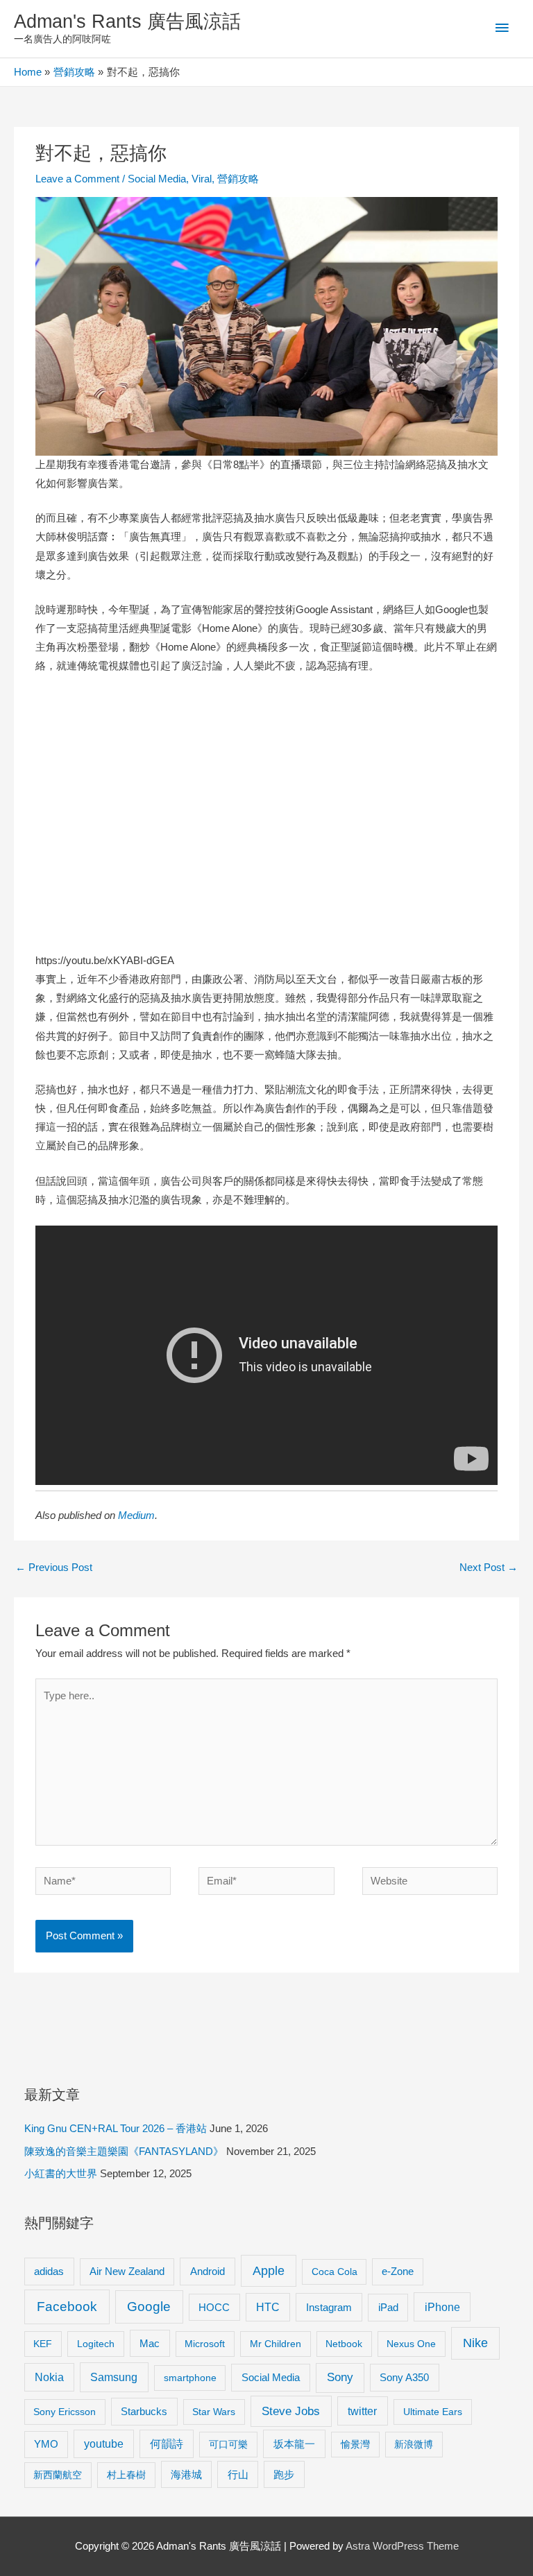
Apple (269, 2271)
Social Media (157, 179)
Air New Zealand (127, 2272)
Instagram (329, 2307)
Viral (202, 179)
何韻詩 (167, 2444)
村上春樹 (126, 2475)
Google (149, 2307)
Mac (150, 2344)
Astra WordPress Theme (402, 2546)
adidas (49, 2271)
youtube (104, 2444)
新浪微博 (414, 2444)
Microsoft (205, 2344)
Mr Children (276, 2344)
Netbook (344, 2344)
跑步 (284, 2475)
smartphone (190, 2378)
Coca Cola (335, 2272)
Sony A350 (404, 2377)
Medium (136, 1515)
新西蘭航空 (58, 2475)
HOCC (214, 2308)
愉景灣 (355, 2444)
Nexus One (411, 2344)
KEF (43, 2344)
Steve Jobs (291, 2411)
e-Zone (398, 2272)
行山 (238, 2475)
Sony (340, 2377)
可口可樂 (228, 2444)
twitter (362, 2411)
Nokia (49, 2377)
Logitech (96, 2344)
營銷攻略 (238, 179)
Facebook (67, 2307)
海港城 (186, 2475)
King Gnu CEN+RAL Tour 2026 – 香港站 (116, 2129)
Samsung (114, 2377)
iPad (388, 2307)
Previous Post (54, 1568)
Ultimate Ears (433, 2412)
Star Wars (214, 2412)
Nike (475, 2343)
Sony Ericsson (65, 2412)
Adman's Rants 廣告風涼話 (127, 21)
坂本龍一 (294, 2444)
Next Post (489, 1568)
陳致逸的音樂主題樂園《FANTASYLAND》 (124, 2152)
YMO (46, 2444)
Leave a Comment (77, 179)
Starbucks (144, 2411)
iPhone (442, 2307)
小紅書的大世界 (61, 2174)
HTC (268, 2307)
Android (208, 2271)
